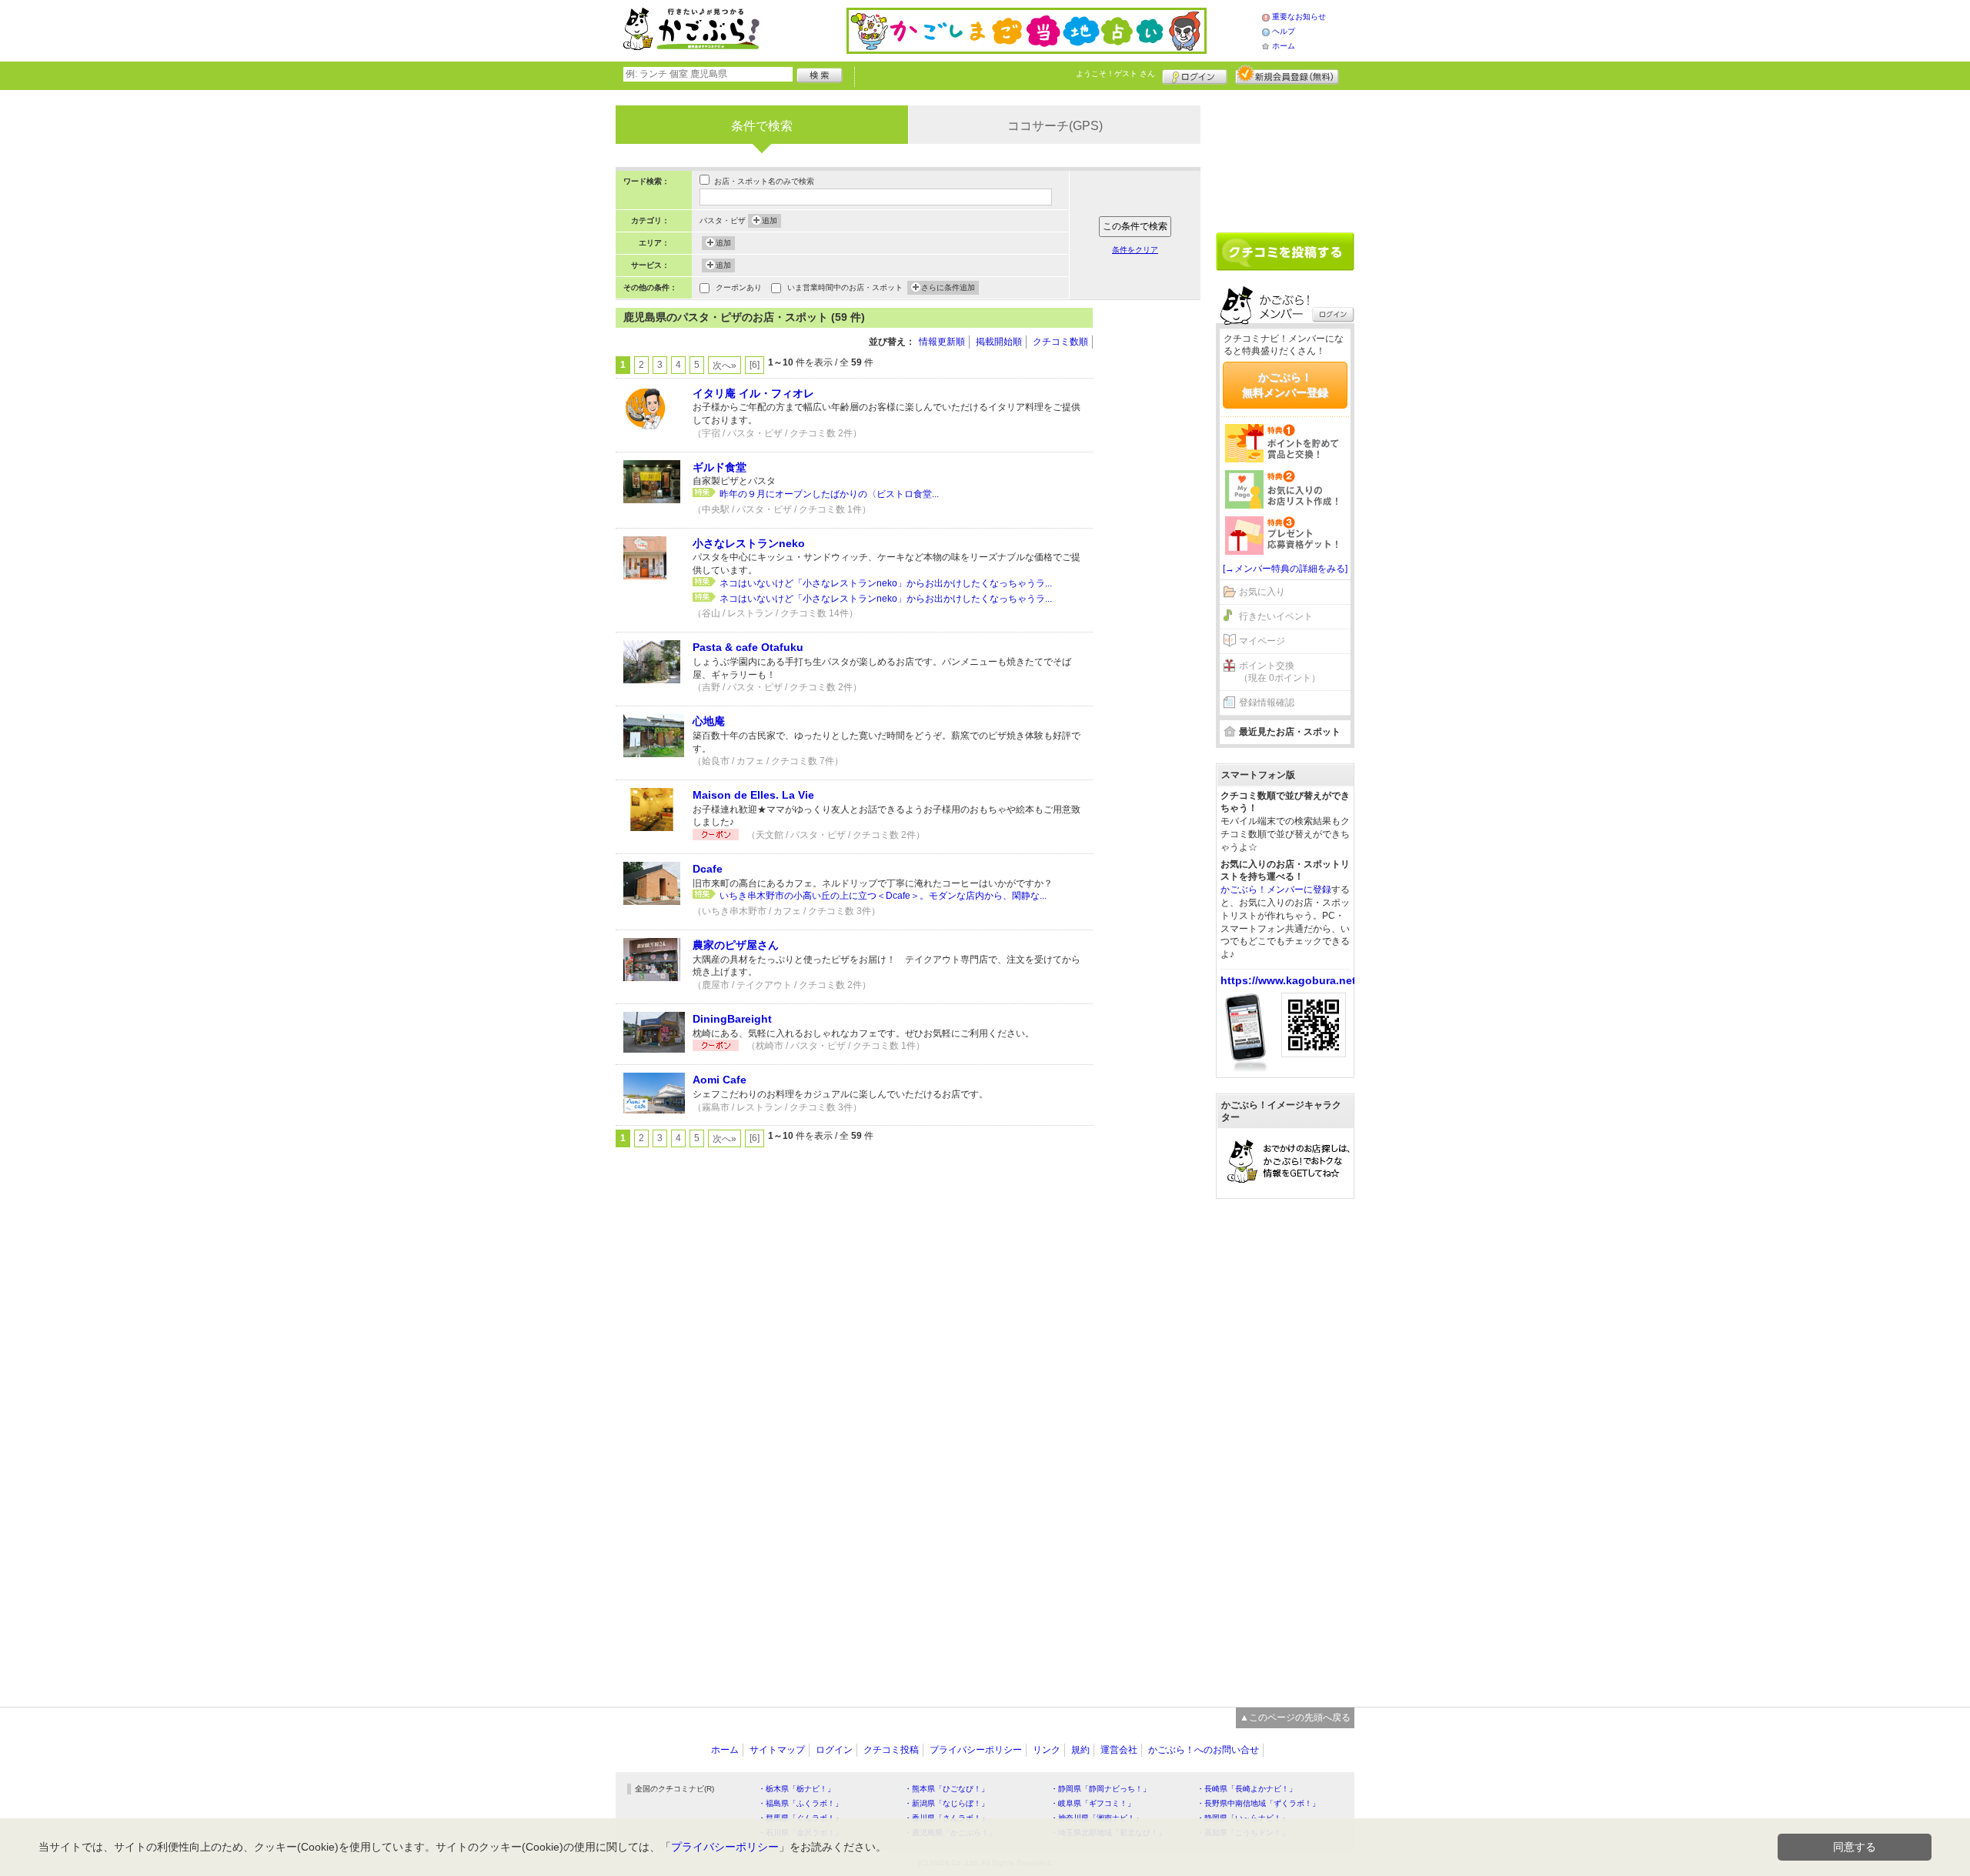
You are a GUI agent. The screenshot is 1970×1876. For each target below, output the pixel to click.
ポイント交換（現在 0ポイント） (1280, 672)
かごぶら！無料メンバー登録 (1285, 385)
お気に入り (1262, 592)
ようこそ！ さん (1115, 73)
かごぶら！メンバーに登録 (1276, 890)
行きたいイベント (1276, 616)
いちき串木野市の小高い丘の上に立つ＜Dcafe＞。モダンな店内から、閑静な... (883, 896)
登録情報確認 (1267, 703)
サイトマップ (777, 1750)
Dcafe (708, 869)
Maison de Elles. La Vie (753, 795)
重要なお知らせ (1299, 17)
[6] (755, 365)
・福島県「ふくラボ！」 (800, 1803)
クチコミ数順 (1060, 342)
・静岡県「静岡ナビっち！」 (1100, 1789)
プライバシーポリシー (976, 1750)
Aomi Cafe (720, 1080)
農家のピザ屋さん (736, 945)
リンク (1047, 1750)
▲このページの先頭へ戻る (1295, 1717)
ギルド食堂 (720, 467)
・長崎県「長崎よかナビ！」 (1247, 1789)
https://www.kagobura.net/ (1290, 980)
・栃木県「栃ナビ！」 (796, 1789)
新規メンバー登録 (1287, 75)
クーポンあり (739, 287)
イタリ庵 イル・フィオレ (753, 393)
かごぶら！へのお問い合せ (1204, 1750)
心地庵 (709, 721)
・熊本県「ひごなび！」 (947, 1789)
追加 (770, 220)
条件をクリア (1135, 250)
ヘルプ (1284, 31)
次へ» (725, 366)
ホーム (1284, 46)
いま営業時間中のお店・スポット (845, 287)
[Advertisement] (1154, 539)
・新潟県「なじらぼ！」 (947, 1803)
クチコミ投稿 (891, 1750)
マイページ (1262, 641)
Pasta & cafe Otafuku (748, 647)
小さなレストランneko (749, 543)
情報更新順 (942, 342)
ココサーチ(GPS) (1055, 126)
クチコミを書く (1285, 252)
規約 (1080, 1750)
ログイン (1195, 75)
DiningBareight (732, 1019)
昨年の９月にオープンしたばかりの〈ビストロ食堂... (829, 494)
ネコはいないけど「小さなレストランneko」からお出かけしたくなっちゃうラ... (886, 583)
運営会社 (1119, 1750)
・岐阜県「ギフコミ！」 (1093, 1803)
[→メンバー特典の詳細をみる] (1285, 569)
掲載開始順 (999, 342)
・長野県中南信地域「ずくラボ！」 (1258, 1803)
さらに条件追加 (948, 287)
